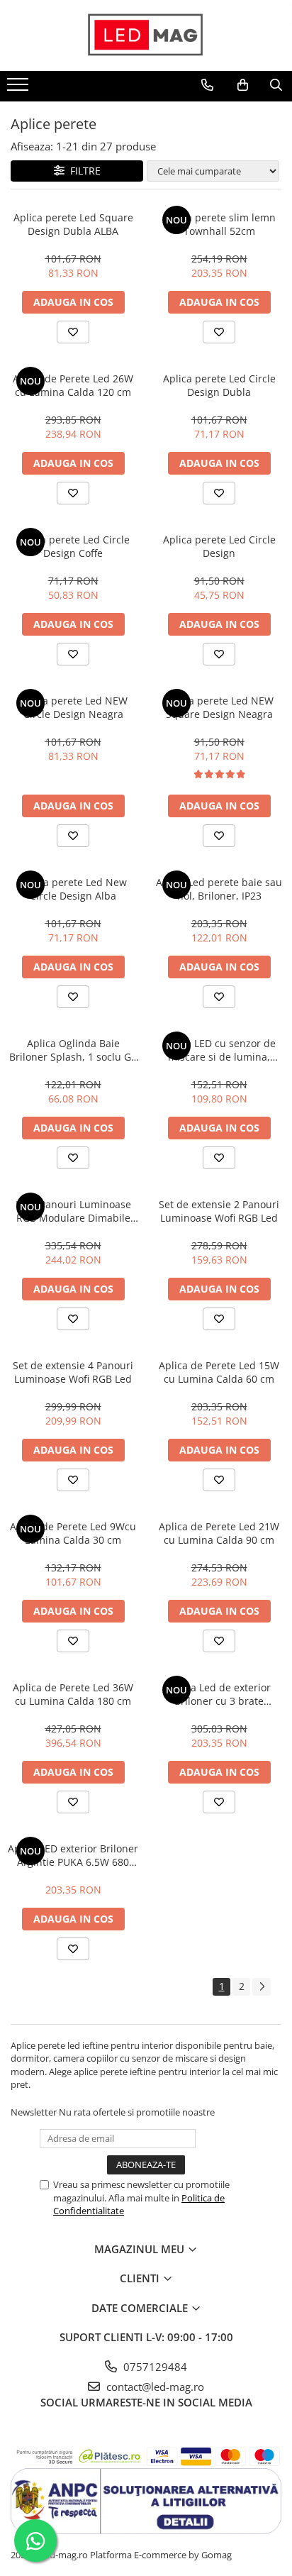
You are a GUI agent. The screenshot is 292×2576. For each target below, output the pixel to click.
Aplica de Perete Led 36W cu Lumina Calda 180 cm (73, 1694)
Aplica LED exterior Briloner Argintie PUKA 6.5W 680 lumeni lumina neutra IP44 (73, 1855)
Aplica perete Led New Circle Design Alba (73, 889)
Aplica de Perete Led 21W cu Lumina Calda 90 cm (219, 1533)
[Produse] (19, 89)
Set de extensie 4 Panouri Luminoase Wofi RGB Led (73, 1372)
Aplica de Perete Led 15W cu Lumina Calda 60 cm (219, 1372)
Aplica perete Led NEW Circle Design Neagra (73, 707)
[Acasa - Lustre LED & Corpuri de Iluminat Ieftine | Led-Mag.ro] (146, 35)
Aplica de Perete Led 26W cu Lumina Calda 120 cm (73, 385)
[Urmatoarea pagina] (262, 1987)
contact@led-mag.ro (154, 2387)
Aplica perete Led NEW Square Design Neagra (219, 707)
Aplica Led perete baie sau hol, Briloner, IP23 (219, 889)
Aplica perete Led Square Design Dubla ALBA (73, 224)
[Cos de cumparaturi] (243, 85)
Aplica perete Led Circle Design (219, 546)
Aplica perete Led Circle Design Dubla (219, 385)
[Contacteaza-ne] (207, 85)
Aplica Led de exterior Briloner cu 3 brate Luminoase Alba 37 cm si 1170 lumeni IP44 (219, 1694)
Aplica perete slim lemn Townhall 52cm (219, 224)
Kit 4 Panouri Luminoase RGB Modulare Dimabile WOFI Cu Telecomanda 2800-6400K (73, 1211)
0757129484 (154, 2367)
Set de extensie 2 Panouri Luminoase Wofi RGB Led (219, 1211)
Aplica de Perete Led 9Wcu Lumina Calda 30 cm (73, 1533)
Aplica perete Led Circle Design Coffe (73, 546)
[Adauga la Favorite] (73, 332)
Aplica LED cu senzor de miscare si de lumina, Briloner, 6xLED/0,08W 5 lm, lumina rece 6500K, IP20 (219, 1050)
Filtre (83, 171)
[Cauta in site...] (276, 85)
